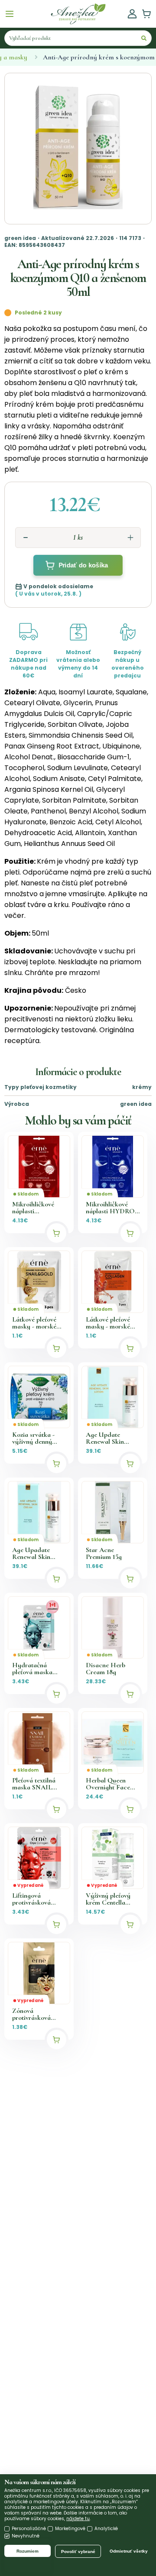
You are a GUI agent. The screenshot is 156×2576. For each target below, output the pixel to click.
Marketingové (70, 2529)
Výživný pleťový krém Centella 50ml (108, 1899)
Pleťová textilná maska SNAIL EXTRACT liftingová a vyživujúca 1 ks (34, 1784)
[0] (146, 14)
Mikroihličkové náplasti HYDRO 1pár (110, 1208)
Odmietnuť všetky (129, 2551)
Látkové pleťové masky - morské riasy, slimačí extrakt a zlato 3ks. (38, 1323)
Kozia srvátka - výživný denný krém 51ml (33, 1438)
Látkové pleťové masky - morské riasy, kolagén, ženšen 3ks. (108, 1323)
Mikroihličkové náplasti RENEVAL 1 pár (35, 1208)
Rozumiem (28, 2551)
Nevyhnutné (26, 2536)
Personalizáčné (29, 2529)
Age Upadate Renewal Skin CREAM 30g (31, 1553)
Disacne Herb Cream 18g (106, 1669)
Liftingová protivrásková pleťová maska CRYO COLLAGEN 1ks (36, 1899)
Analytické (106, 2529)
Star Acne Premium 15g (104, 1553)
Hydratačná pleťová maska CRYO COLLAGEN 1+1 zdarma (36, 1669)
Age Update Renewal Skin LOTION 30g (105, 1438)
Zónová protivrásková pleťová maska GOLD (32, 2014)
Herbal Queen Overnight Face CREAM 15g (108, 1784)
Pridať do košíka (83, 565)
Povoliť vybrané (78, 2552)
